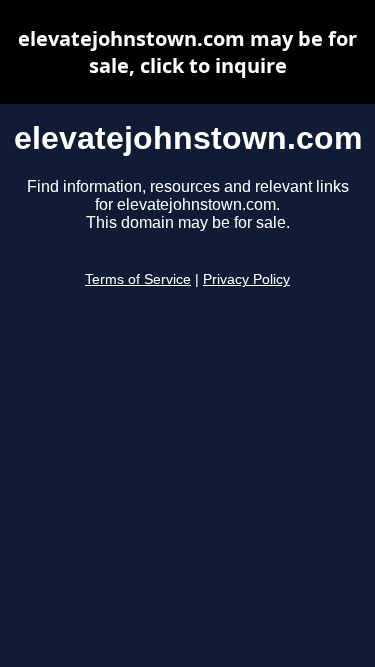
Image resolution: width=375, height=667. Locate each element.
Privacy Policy (246, 279)
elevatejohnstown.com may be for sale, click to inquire (187, 52)
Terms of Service (138, 279)
